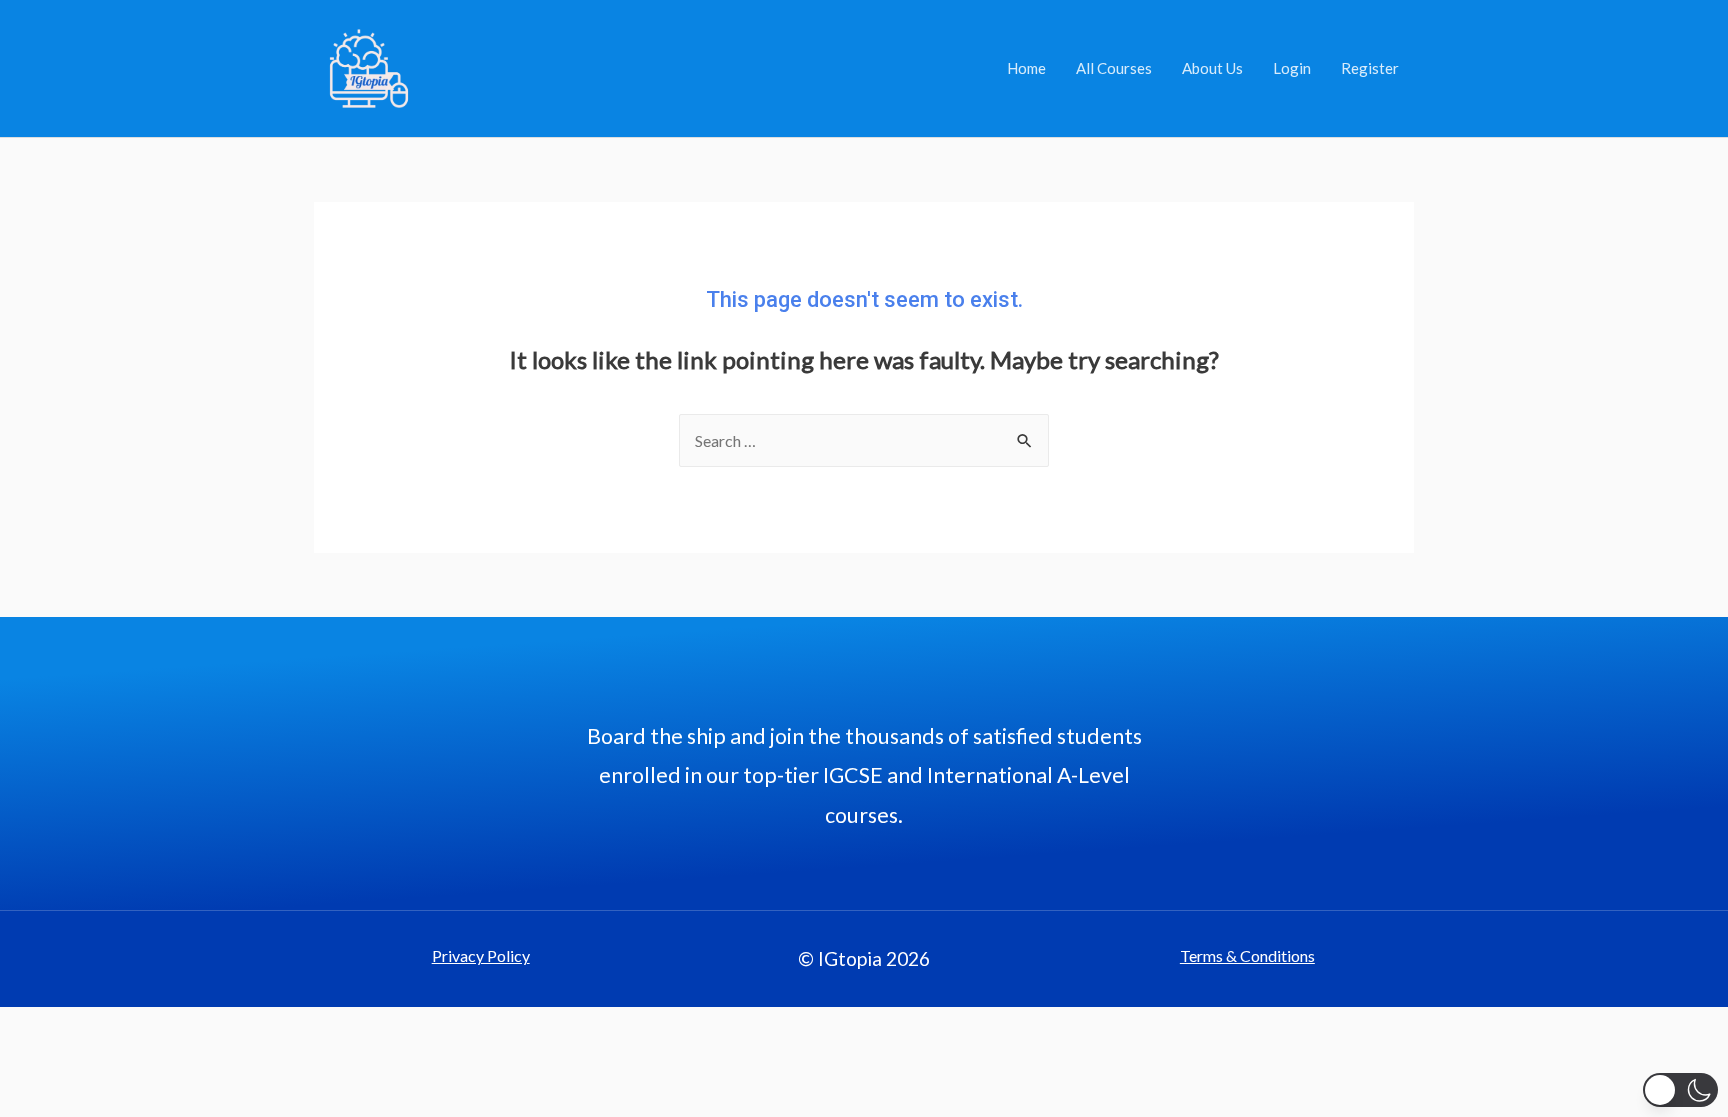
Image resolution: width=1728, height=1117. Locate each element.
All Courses (1114, 68)
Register (1370, 68)
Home (1026, 68)
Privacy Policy (481, 955)
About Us (1212, 68)
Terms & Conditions (1247, 955)
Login (1292, 68)
